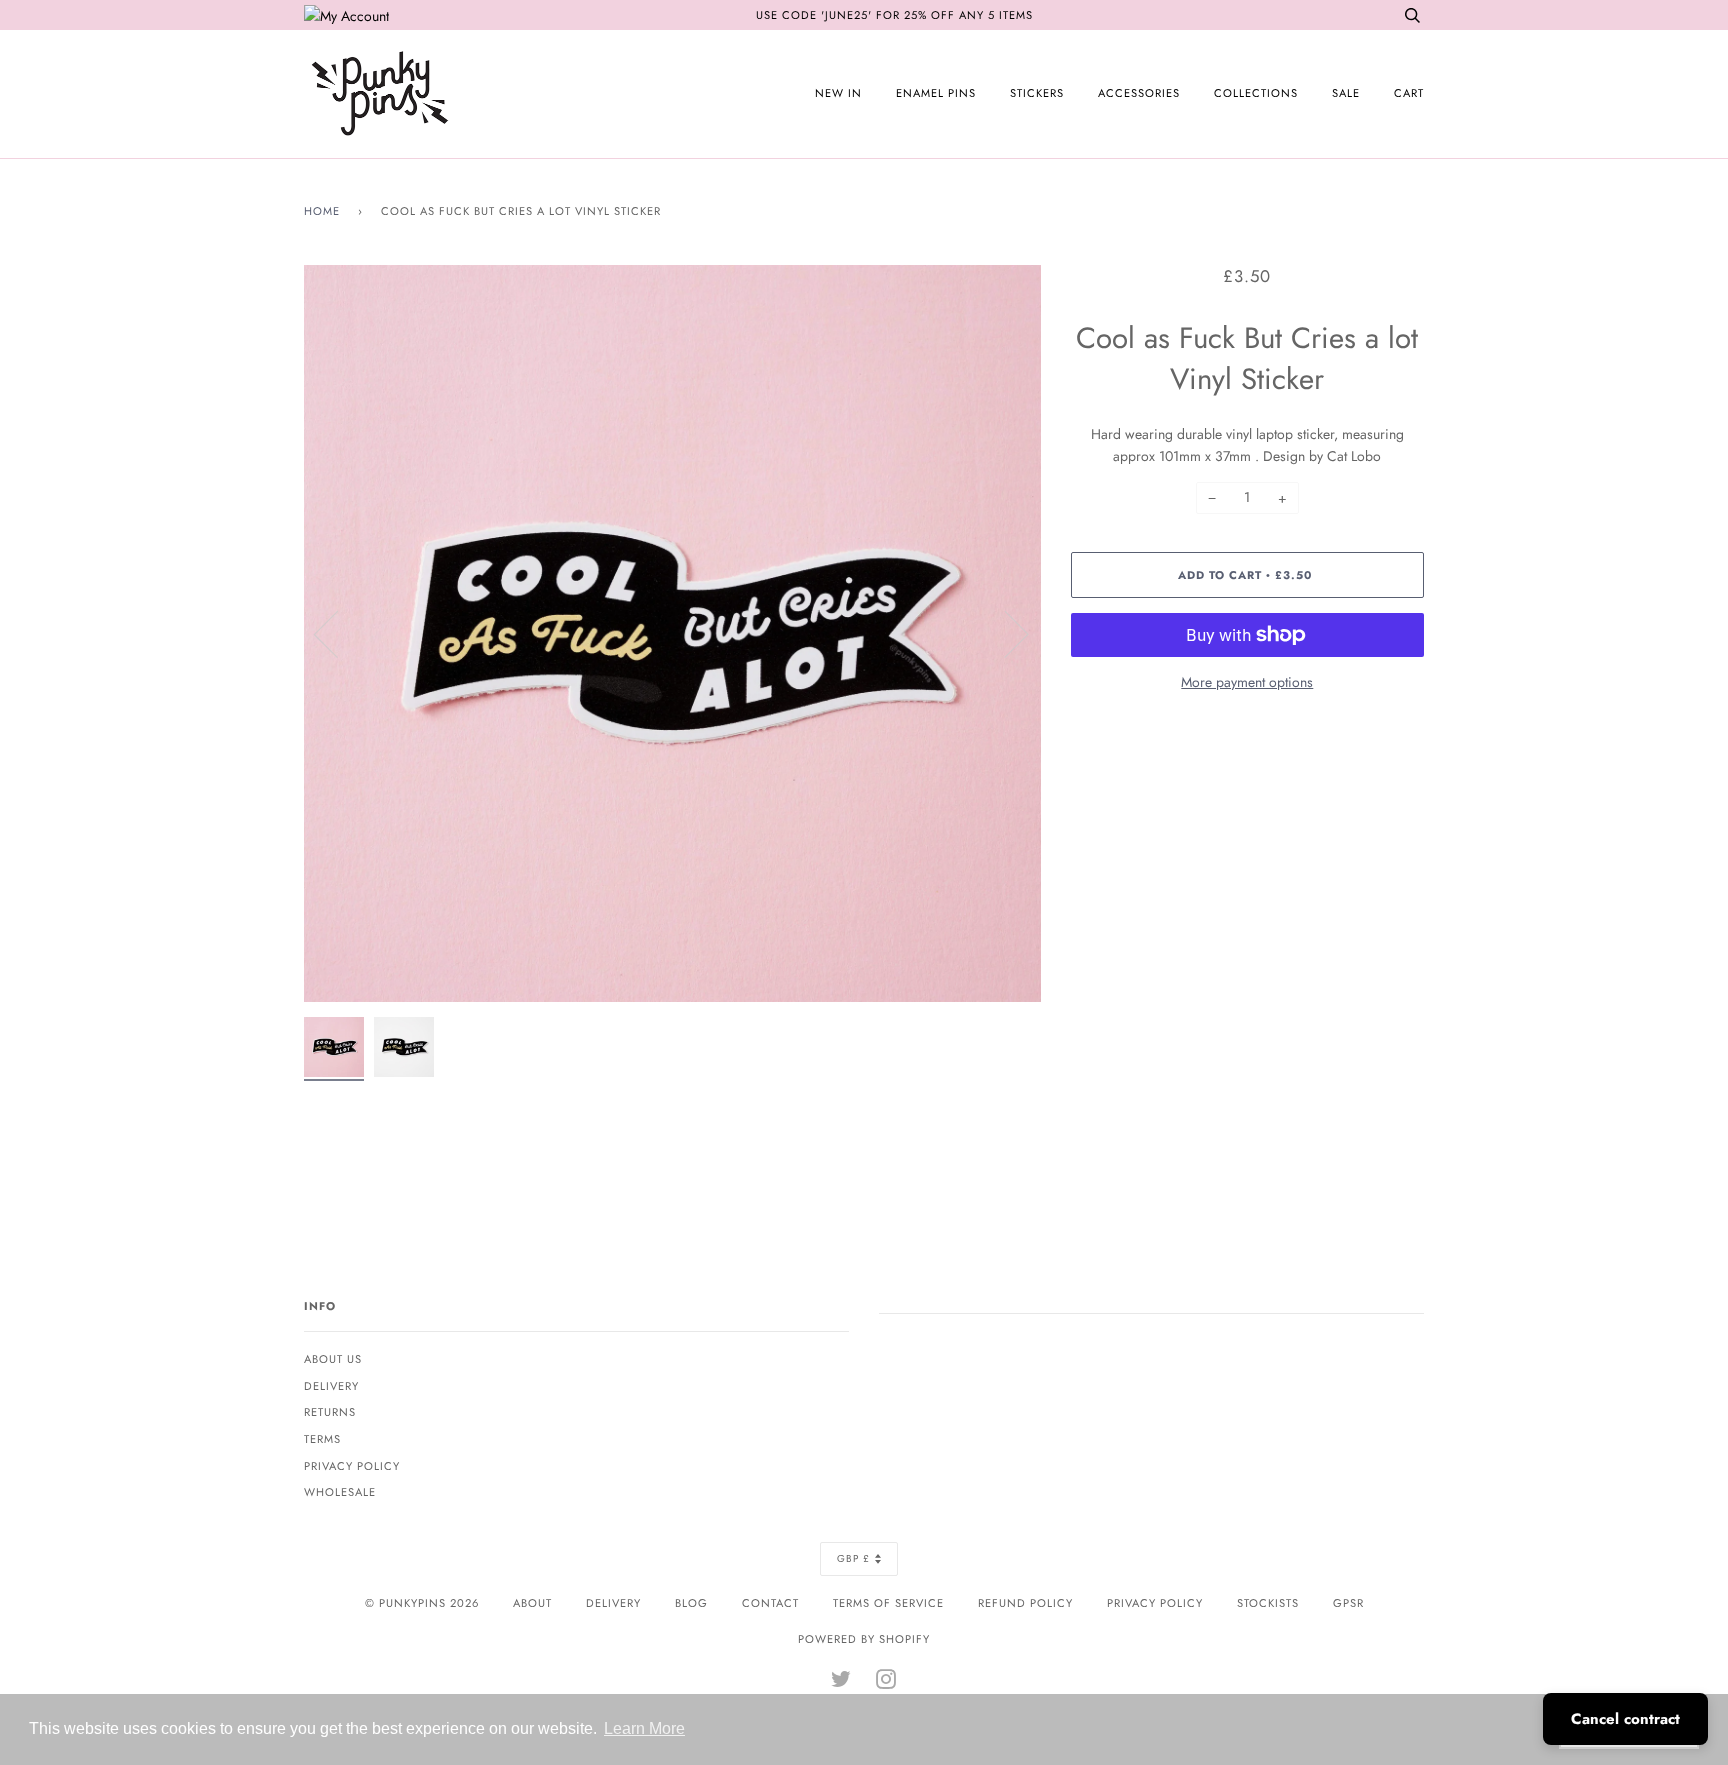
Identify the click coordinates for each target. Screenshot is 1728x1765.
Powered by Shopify (864, 1639)
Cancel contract (1625, 1719)
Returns (330, 1412)
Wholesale (340, 1492)
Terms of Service (888, 1603)
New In (838, 93)
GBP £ (853, 1558)
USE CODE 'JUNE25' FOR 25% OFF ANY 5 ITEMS (894, 15)
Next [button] (1004, 633)
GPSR (1348, 1603)
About (532, 1603)
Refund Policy (1025, 1603)
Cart (1409, 93)
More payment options (1247, 682)
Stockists (1268, 1603)
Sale (1346, 93)
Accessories (1139, 93)
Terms (322, 1439)
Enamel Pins (936, 93)
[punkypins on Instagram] (886, 1683)
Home (322, 211)
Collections (1256, 93)
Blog (691, 1603)
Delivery (331, 1386)
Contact (770, 1603)
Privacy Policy (352, 1466)
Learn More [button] (644, 1728)
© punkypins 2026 (422, 1603)
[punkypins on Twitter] (841, 1683)
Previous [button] (338, 633)
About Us (333, 1359)
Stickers (1037, 93)
